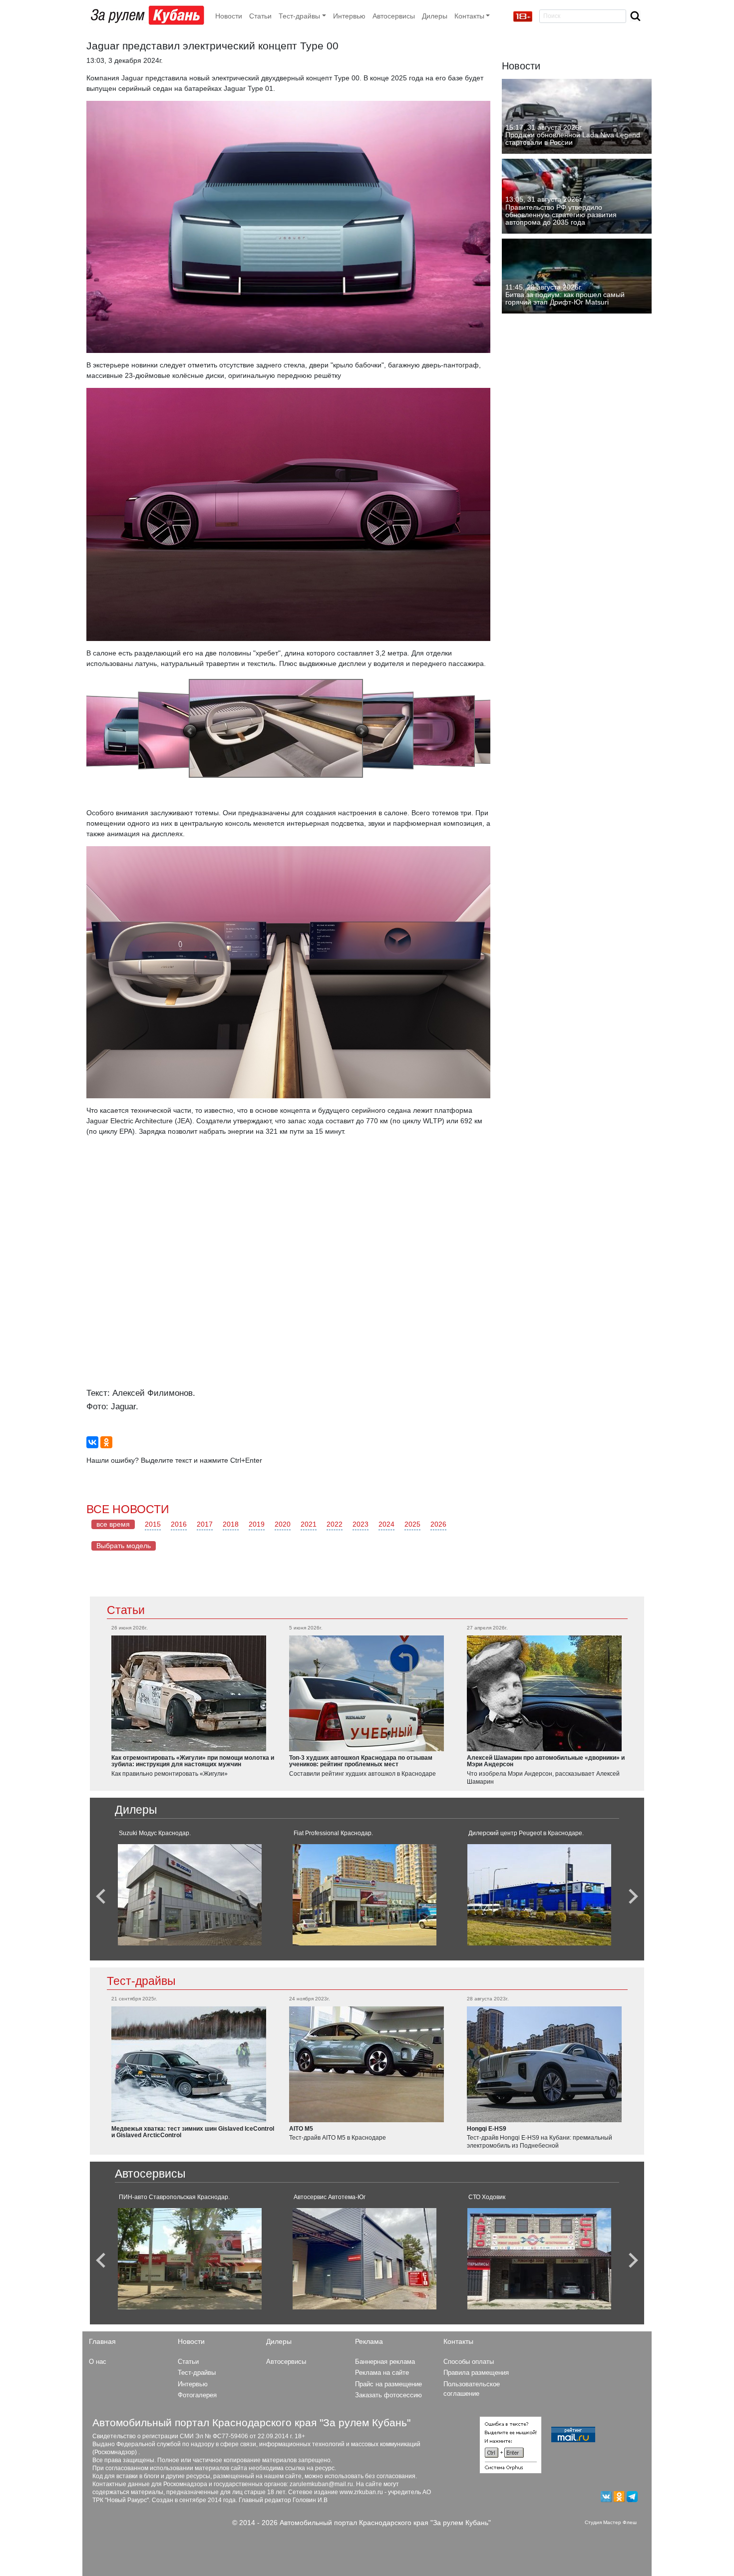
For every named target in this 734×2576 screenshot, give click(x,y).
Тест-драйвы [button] (299, 16)
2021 (309, 1524)
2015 (153, 1524)
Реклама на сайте (382, 2373)
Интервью (349, 16)
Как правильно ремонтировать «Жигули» (170, 1774)
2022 (335, 1524)
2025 (412, 1524)
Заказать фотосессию (388, 2395)
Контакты (458, 2341)
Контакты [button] (469, 16)
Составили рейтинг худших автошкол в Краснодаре (363, 1774)
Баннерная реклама (385, 2362)
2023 (361, 1524)
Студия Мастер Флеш (611, 2522)
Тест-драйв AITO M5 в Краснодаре (338, 2138)
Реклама (369, 2341)
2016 (179, 1524)
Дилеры (435, 16)
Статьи (260, 16)
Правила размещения (476, 2373)
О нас (98, 2362)
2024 (386, 1524)
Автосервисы (394, 16)
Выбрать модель (124, 1546)
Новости (229, 16)
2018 (231, 1524)
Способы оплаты (469, 2362)
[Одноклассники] (106, 1442)
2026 (438, 1524)
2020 (283, 1524)
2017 (205, 1524)
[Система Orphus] (511, 2444)
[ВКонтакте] (92, 1442)
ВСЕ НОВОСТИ (128, 1509)
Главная (102, 2341)
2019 (257, 1524)
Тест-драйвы (141, 1981)
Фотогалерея (197, 2395)
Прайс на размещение (388, 2384)
